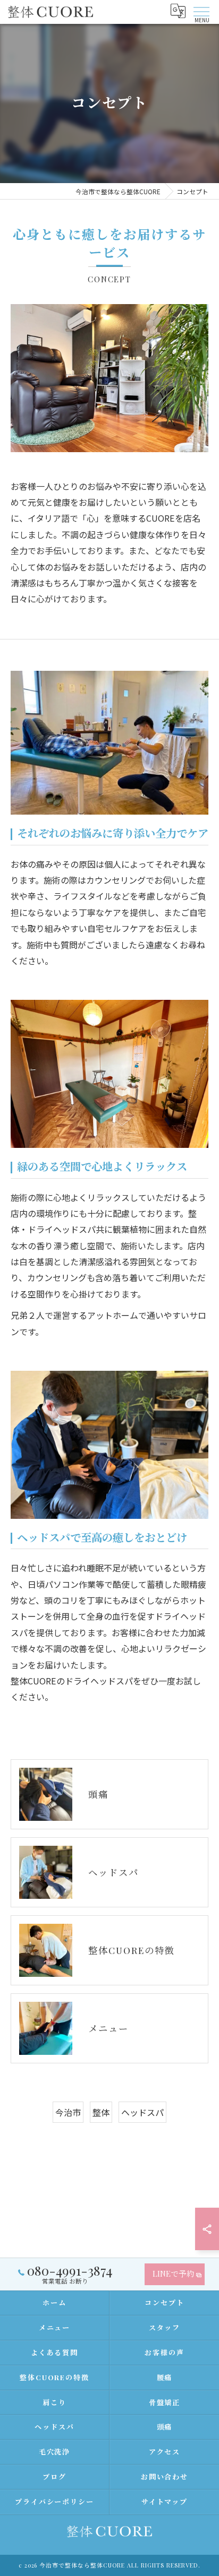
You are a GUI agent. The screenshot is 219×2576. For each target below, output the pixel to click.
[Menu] (201, 11)
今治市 (68, 2112)
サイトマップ (165, 2501)
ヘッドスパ (142, 2112)
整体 (101, 2112)
